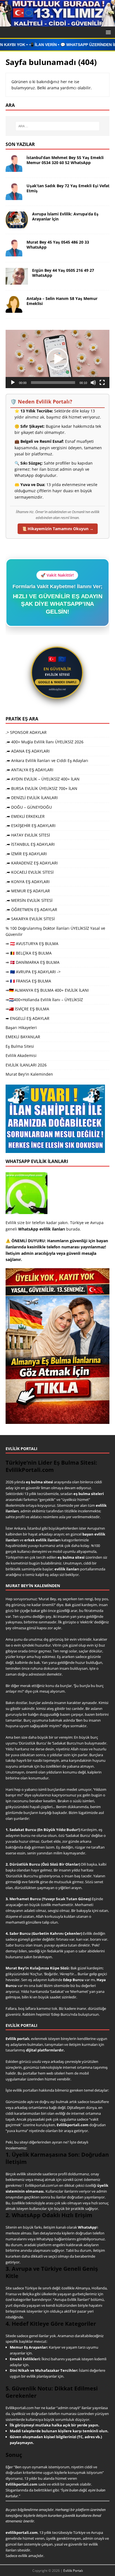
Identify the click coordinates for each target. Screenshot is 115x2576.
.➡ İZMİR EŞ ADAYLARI (26, 854)
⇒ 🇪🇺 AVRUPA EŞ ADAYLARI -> (33, 972)
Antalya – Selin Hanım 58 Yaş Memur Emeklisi (62, 301)
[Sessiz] (93, 383)
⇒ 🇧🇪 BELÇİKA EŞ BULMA (29, 953)
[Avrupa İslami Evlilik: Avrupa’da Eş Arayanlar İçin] (17, 225)
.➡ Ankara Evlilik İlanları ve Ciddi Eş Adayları (47, 760)
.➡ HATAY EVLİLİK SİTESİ (28, 835)
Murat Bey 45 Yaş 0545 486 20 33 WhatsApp (58, 245)
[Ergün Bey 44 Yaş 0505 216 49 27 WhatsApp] (17, 281)
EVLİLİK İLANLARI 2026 (26, 1065)
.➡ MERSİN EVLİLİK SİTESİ (29, 900)
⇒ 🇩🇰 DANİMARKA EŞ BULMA (33, 962)
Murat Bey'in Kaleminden (29, 1074)
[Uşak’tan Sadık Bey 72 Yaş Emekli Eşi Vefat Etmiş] (14, 197)
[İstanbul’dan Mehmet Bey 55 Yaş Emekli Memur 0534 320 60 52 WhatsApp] (14, 169)
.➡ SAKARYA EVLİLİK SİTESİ (30, 919)
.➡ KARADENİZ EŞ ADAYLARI (32, 863)
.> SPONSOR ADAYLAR (26, 732)
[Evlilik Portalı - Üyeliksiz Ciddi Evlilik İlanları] (57, 23)
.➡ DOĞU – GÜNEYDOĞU (29, 807)
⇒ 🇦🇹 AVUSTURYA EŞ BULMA (32, 944)
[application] (57, 359)
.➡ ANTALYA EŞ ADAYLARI (29, 770)
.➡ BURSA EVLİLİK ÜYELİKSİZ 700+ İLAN (41, 788)
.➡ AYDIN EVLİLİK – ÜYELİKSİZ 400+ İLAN (43, 779)
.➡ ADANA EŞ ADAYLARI (28, 751)
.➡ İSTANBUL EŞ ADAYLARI (30, 844)
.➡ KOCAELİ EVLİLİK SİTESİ (30, 872)
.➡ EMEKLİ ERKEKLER (25, 816)
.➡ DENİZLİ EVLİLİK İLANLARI (32, 798)
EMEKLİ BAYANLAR (23, 1037)
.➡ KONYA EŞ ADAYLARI (28, 882)
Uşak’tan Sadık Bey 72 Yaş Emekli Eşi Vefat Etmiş (68, 188)
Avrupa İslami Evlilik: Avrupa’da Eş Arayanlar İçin (65, 216)
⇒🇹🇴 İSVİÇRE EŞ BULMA (27, 1009)
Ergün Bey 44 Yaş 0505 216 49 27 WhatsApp (63, 273)
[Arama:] (58, 126)
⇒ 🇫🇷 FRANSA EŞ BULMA (28, 981)
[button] (107, 32)
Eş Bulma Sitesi (20, 1046)
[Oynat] (13, 383)
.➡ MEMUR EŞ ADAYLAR (28, 891)
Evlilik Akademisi (21, 1055)
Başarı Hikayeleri (21, 1028)
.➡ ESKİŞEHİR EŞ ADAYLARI (31, 826)
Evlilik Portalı (73, 2571)
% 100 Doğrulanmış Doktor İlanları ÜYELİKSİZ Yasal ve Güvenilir (55, 931)
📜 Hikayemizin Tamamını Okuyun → (58, 529)
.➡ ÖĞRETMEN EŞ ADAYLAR (31, 909)
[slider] (53, 383)
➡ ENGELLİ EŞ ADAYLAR (27, 1018)
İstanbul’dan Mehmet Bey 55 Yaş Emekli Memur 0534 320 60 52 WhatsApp (65, 160)
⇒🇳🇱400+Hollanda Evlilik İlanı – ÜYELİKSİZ (44, 1000)
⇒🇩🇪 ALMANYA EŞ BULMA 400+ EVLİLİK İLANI (47, 990)
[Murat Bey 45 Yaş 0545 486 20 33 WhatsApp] (14, 253)
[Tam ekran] (102, 383)
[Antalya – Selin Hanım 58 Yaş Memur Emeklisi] (14, 310)
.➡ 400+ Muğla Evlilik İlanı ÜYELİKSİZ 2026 (45, 742)
